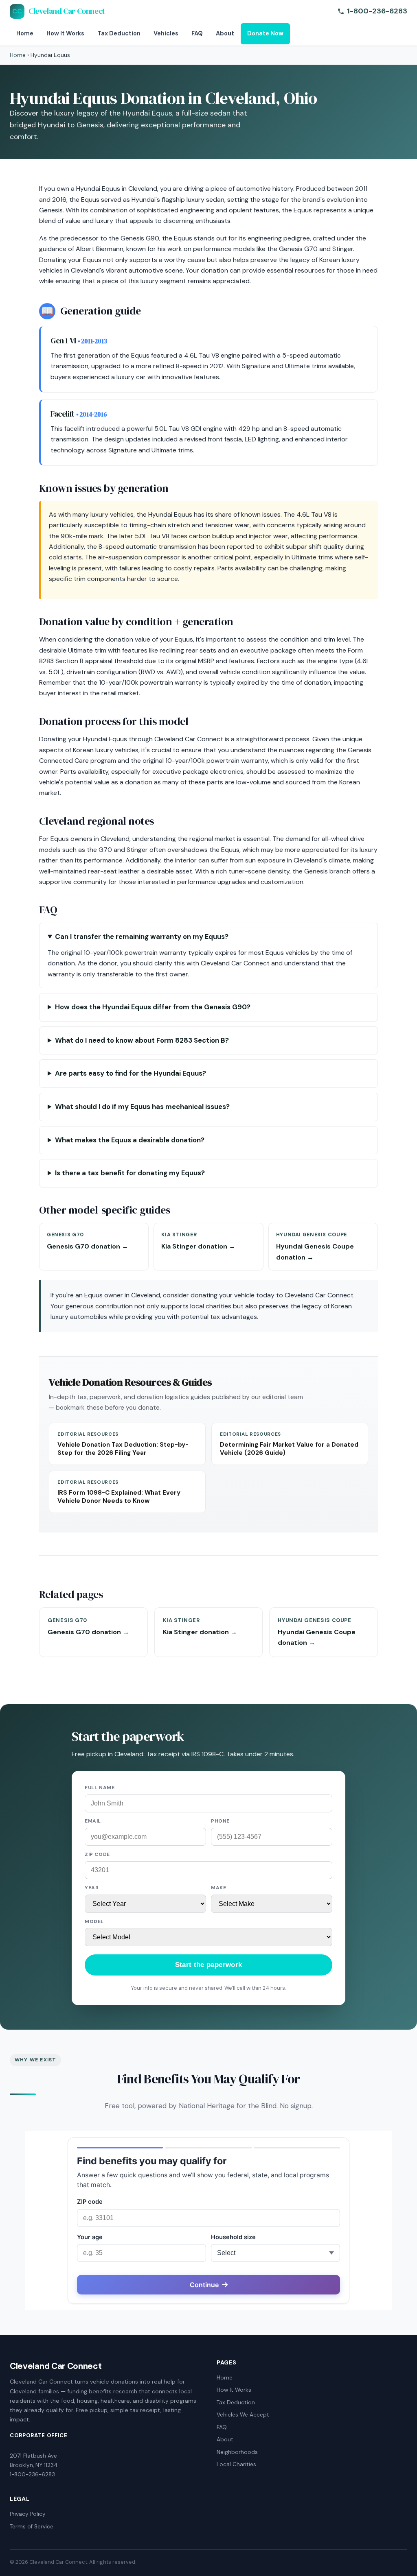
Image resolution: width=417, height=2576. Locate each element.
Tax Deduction (119, 33)
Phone (220, 1821)
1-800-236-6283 (377, 11)
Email (93, 1821)
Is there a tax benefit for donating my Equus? (130, 1173)
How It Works (65, 33)
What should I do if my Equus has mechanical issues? (142, 1107)
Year (92, 1888)
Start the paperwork (208, 1965)
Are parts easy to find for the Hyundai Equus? (131, 1073)
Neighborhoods (237, 2452)
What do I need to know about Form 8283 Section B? (142, 1040)
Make (218, 1888)
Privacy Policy (28, 2514)
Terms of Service (32, 2527)
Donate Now (265, 33)
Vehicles (166, 33)
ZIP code (97, 1854)
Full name (100, 1788)
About (225, 33)
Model (94, 1921)
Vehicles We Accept (243, 2415)
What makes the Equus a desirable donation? (130, 1140)
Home (25, 33)
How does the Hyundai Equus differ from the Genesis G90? (153, 1007)
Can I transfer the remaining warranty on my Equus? (142, 937)
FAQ (197, 33)
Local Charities (236, 2464)
